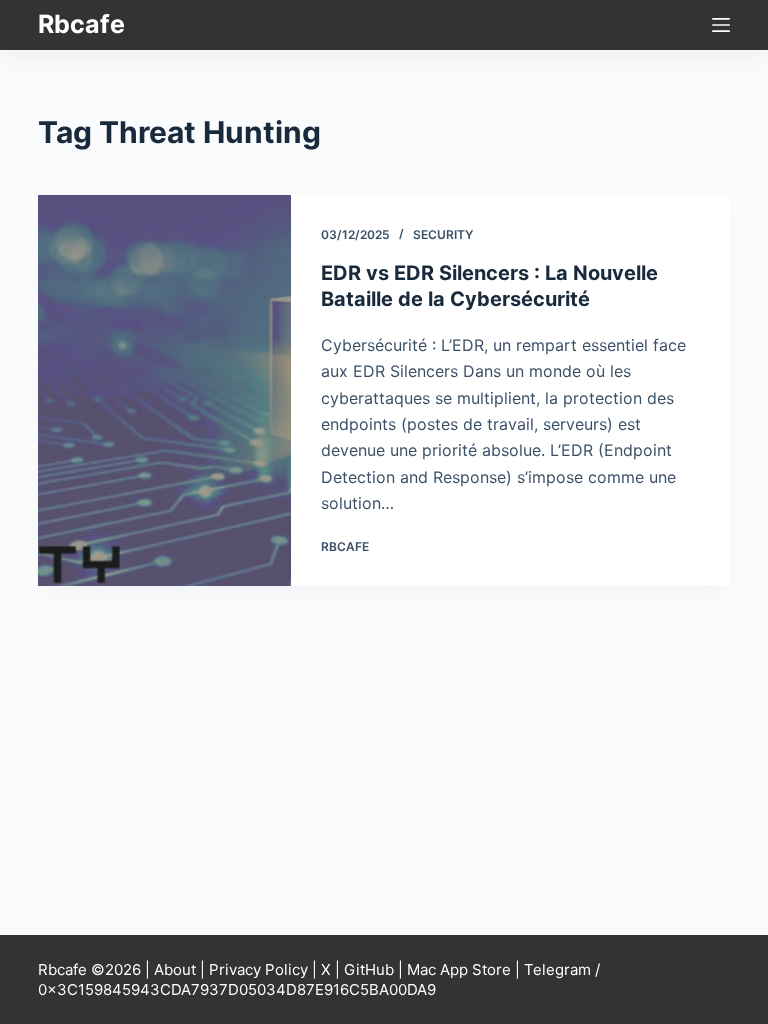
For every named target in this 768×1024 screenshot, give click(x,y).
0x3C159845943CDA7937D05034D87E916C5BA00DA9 (237, 989)
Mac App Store (459, 969)
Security (443, 234)
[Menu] (721, 25)
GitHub (369, 969)
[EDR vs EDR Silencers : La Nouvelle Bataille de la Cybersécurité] (164, 390)
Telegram (557, 969)
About (175, 969)
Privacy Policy (258, 969)
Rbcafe (81, 24)
